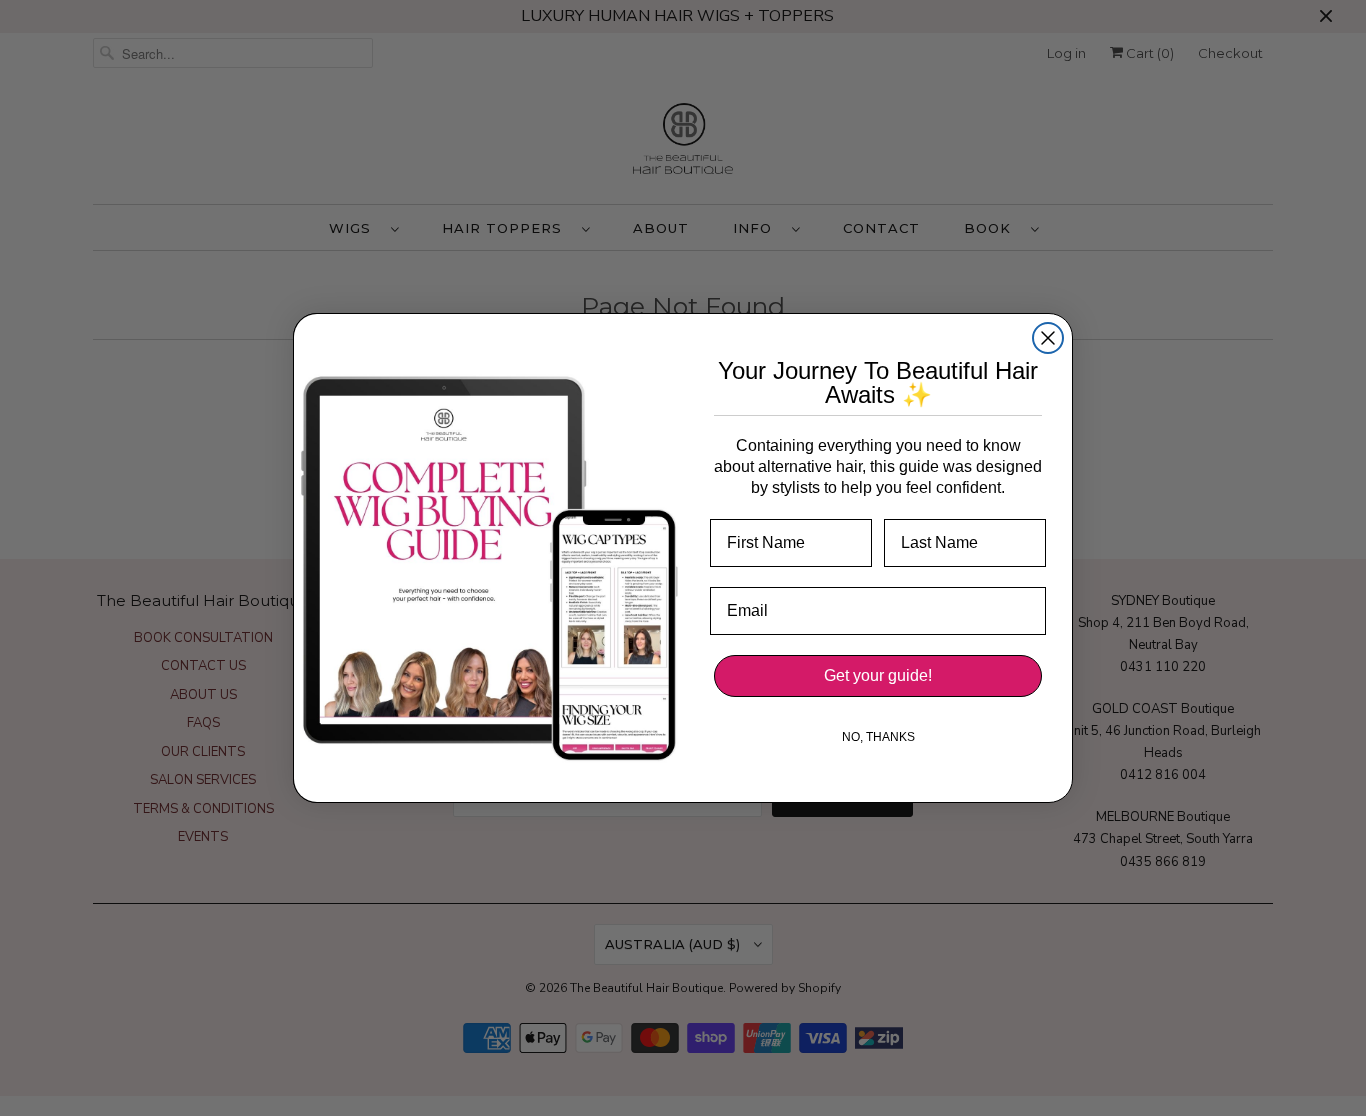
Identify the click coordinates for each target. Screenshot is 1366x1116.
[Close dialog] (1048, 338)
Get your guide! (878, 675)
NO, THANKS (878, 737)
